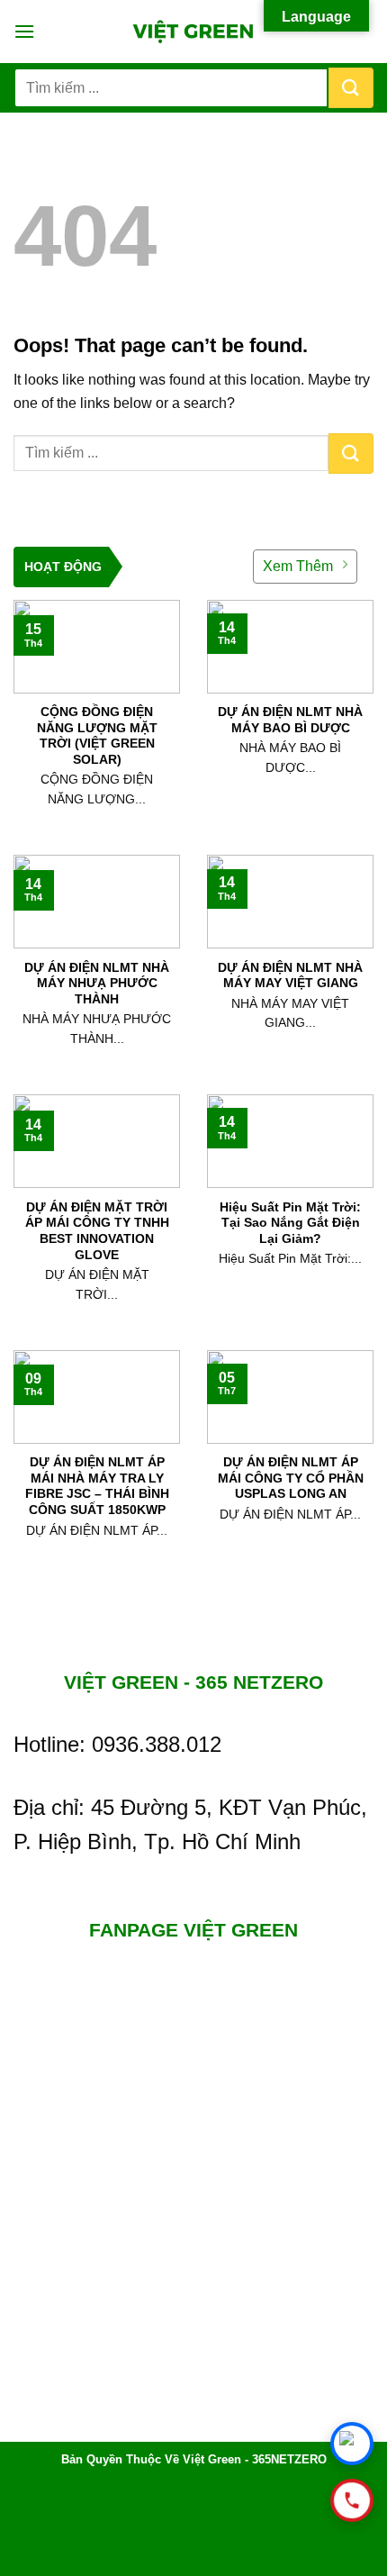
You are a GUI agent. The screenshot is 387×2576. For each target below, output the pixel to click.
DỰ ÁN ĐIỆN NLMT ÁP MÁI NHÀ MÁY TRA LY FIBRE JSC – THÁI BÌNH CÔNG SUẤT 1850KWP (97, 1486)
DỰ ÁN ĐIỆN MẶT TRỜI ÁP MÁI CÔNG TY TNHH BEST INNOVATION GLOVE (97, 1231)
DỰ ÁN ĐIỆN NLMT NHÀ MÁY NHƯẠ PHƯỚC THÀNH (97, 984)
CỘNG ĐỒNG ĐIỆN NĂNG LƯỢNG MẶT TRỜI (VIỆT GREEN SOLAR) (97, 736)
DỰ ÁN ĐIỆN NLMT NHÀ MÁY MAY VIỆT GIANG (290, 976)
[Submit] (351, 88)
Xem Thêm (298, 566)
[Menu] (24, 31)
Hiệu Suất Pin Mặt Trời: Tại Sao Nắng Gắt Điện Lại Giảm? (290, 1223)
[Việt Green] (194, 32)
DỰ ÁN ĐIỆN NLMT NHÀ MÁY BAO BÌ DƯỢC (290, 720)
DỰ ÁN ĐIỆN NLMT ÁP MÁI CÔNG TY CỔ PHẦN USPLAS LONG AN (291, 1478)
